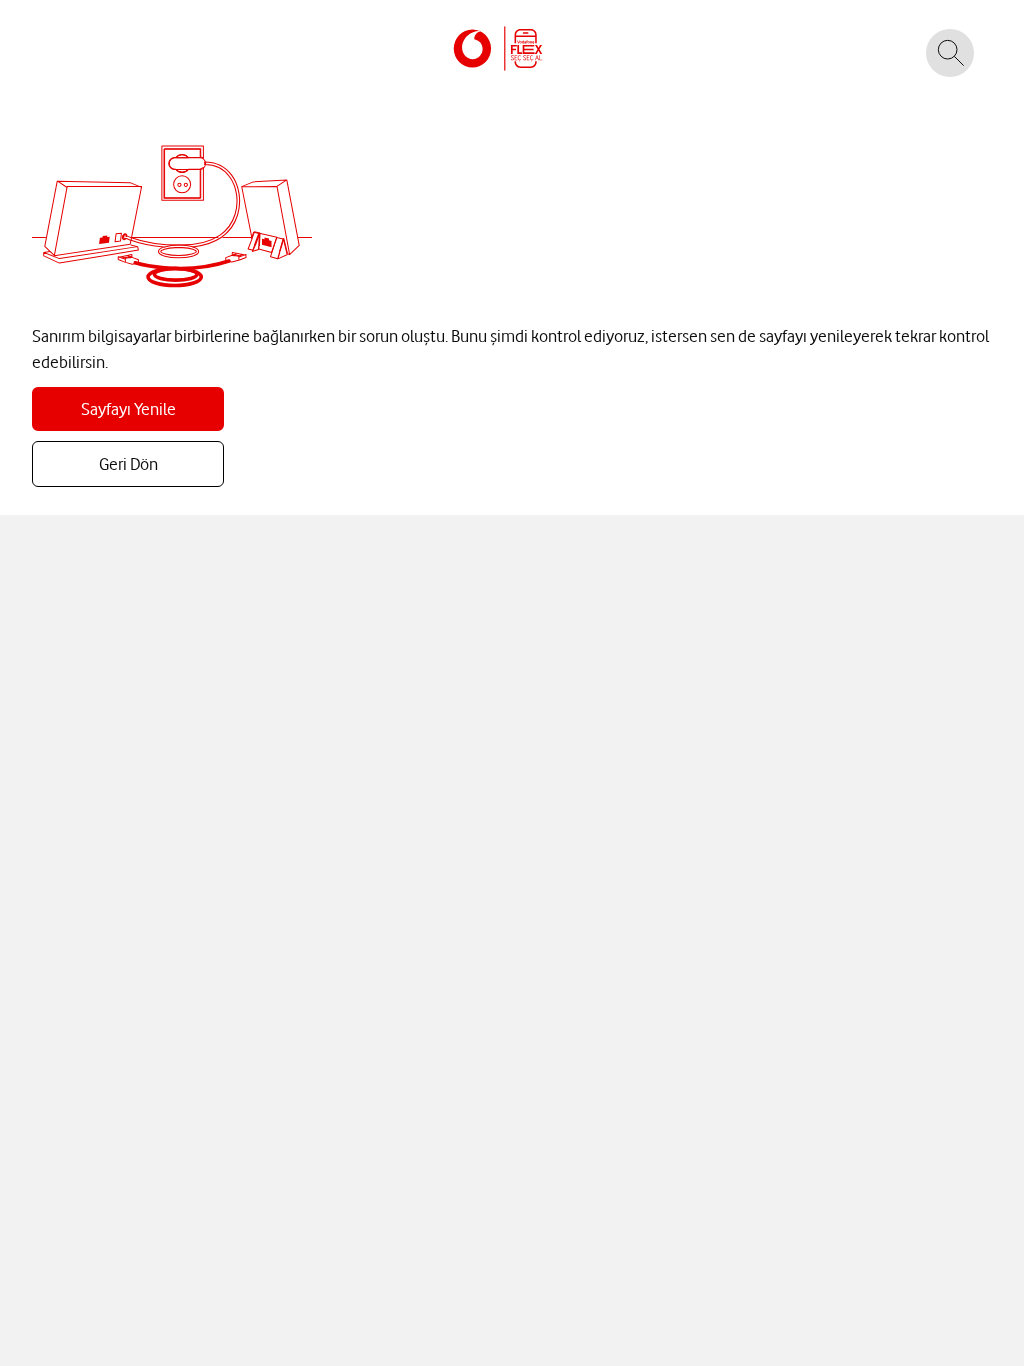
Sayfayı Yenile (128, 409)
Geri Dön (128, 464)
